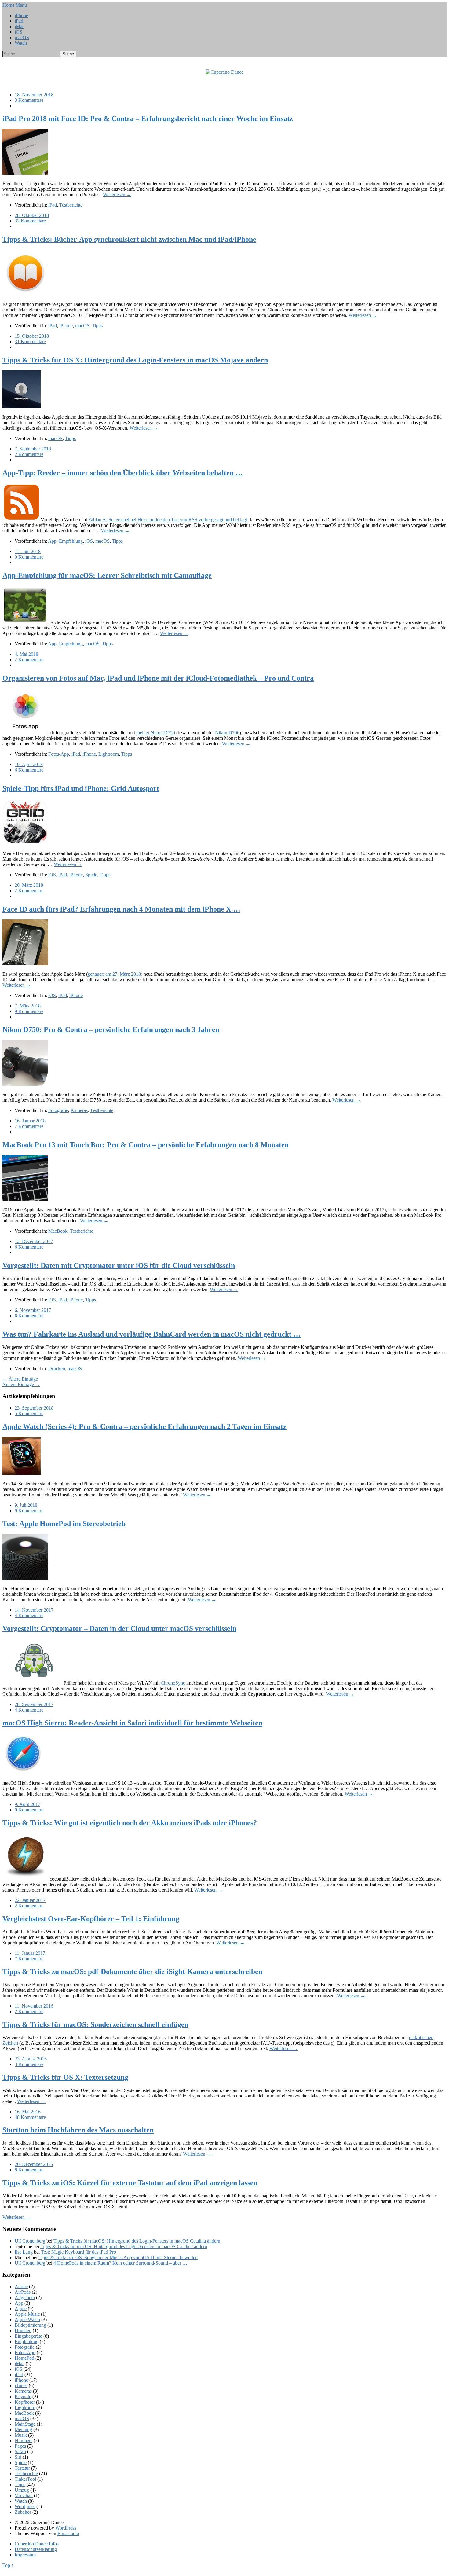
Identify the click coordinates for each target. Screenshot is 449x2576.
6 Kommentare (29, 770)
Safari (20, 2451)
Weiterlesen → (117, 194)
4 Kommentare (29, 1615)
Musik (21, 2435)
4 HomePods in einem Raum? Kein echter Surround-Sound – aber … (120, 2263)
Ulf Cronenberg (30, 2241)
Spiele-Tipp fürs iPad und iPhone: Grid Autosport (81, 788)
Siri (18, 2457)
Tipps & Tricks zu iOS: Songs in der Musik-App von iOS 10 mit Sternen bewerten (118, 2257)
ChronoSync (173, 1683)
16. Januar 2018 (30, 1121)
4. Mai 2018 (26, 654)
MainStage (25, 2424)
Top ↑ (8, 2565)
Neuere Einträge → (21, 1384)
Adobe (21, 2286)
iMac (20, 26)
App (52, 541)
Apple (21, 2308)
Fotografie (58, 1110)
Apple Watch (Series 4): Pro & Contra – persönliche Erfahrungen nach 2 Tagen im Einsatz (144, 1426)
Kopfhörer (25, 2402)
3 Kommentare (29, 100)
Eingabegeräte (28, 2336)
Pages (20, 2446)
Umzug (22, 2490)
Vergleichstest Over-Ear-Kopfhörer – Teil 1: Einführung (91, 1919)
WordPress (66, 2528)
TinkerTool (25, 2479)
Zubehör (23, 2512)
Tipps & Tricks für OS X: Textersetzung (65, 2077)
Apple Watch (27, 2319)
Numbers (24, 2440)
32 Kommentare (30, 221)
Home (8, 5)
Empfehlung (71, 541)
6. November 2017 (33, 1310)
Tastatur (22, 2468)
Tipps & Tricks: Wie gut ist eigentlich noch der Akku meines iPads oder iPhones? (130, 1823)
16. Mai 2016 (28, 2112)
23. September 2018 (34, 1408)
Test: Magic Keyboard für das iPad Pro (78, 2252)
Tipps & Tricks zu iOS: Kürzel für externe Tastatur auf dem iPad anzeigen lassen (130, 2183)
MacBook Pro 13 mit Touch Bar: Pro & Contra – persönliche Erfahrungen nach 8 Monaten (146, 1145)
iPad (19, 21)
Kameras (79, 1110)
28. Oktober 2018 (32, 215)
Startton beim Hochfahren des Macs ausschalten (78, 2130)
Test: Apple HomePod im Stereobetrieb (64, 1524)
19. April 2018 (29, 764)
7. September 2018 (33, 449)
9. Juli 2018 (26, 1505)
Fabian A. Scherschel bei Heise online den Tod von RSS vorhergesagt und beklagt (168, 520)
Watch (21, 43)
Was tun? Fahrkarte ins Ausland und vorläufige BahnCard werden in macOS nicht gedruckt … (151, 1334)
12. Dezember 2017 (34, 1241)
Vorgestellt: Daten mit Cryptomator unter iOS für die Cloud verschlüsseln (119, 1265)
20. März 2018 (29, 885)
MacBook (58, 1231)
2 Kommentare (29, 454)
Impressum (25, 2555)
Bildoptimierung (30, 2325)
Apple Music (27, 2314)
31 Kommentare (30, 341)
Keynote (23, 2396)
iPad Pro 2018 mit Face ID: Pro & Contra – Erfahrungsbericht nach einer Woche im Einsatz (148, 119)
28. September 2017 (34, 1704)
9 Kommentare (29, 1011)
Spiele (91, 875)
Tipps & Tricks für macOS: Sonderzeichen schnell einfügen (95, 2024)
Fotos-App (59, 754)
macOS (22, 37)
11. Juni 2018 (28, 551)
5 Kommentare (29, 1413)
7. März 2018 (28, 1006)
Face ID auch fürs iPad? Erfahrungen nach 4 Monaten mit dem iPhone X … (121, 909)
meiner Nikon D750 (156, 733)
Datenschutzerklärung (36, 2549)
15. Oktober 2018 (32, 336)
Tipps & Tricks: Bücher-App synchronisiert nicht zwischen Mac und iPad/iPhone (129, 239)
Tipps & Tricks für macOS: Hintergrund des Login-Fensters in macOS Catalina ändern (137, 2241)
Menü (21, 5)
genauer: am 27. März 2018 (114, 974)
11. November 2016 (34, 2006)
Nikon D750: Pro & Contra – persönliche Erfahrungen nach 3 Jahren (111, 1029)
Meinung (23, 2429)
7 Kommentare (29, 1126)
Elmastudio (68, 2533)
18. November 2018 (34, 95)
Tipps (97, 326)
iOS (18, 32)
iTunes (21, 2385)
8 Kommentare (29, 2170)
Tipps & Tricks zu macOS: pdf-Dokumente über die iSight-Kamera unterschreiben (132, 1972)
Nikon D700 (227, 733)
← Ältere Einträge (20, 1379)
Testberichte (71, 205)
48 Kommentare (30, 2117)
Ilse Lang (24, 2252)
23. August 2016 (31, 2059)
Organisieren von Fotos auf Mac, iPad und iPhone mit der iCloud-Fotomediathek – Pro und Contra (158, 678)
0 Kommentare (29, 557)
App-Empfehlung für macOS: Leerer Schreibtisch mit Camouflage (107, 575)
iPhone (21, 15)
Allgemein (25, 2297)
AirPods (23, 2292)
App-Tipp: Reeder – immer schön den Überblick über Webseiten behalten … (123, 473)
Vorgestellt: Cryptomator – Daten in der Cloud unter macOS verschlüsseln (119, 1628)
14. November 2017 (34, 1610)
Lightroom (109, 754)
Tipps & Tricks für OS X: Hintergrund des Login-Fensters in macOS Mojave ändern (135, 360)
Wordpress (25, 2506)
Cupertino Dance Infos (37, 2544)
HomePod (24, 2358)
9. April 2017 (27, 1804)
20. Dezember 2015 (34, 2164)
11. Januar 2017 (30, 1953)
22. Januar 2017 (30, 1900)
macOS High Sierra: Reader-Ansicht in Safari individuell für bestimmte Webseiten (132, 1723)
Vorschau (24, 2495)
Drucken (57, 1369)
